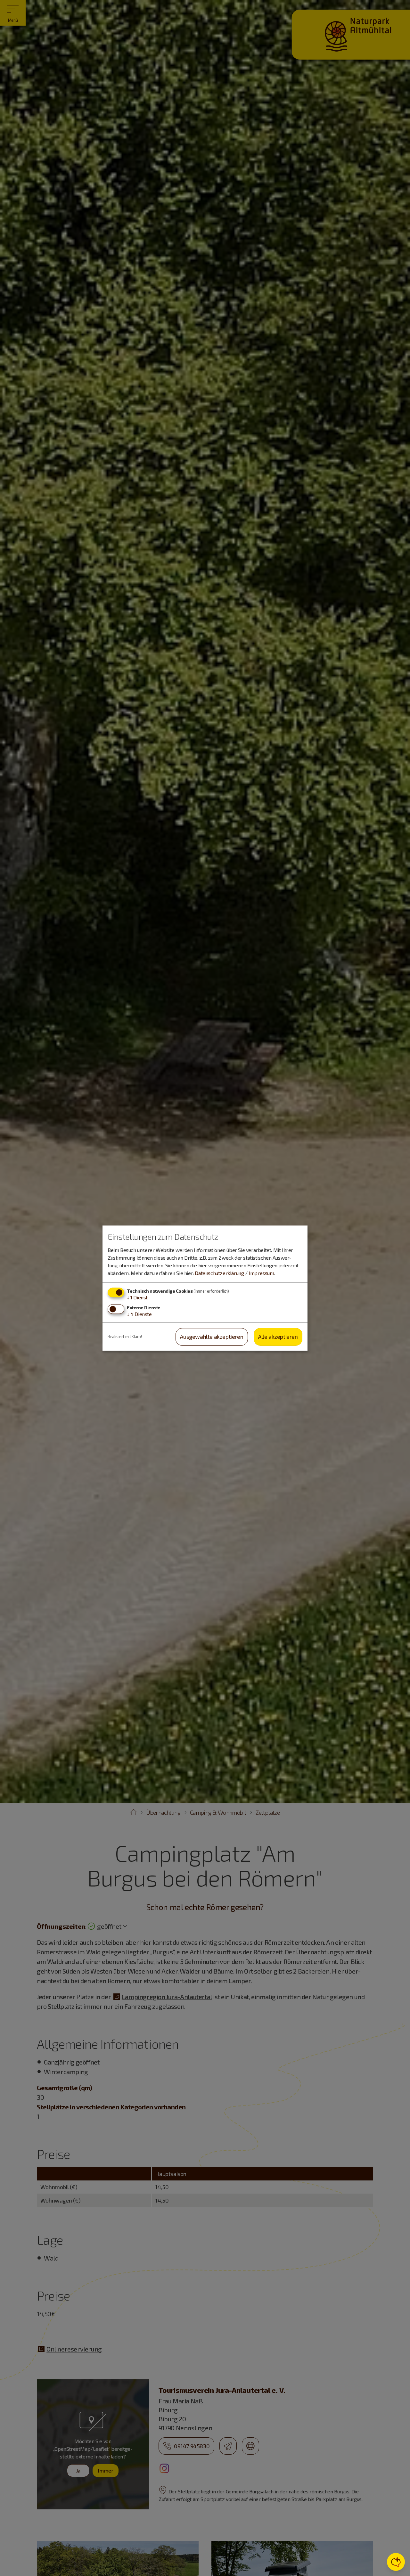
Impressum (261, 1273)
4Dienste (139, 1314)
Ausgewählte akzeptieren (212, 1337)
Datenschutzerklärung (219, 1273)
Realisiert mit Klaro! (125, 1337)
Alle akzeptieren (278, 1337)
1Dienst (137, 1297)
